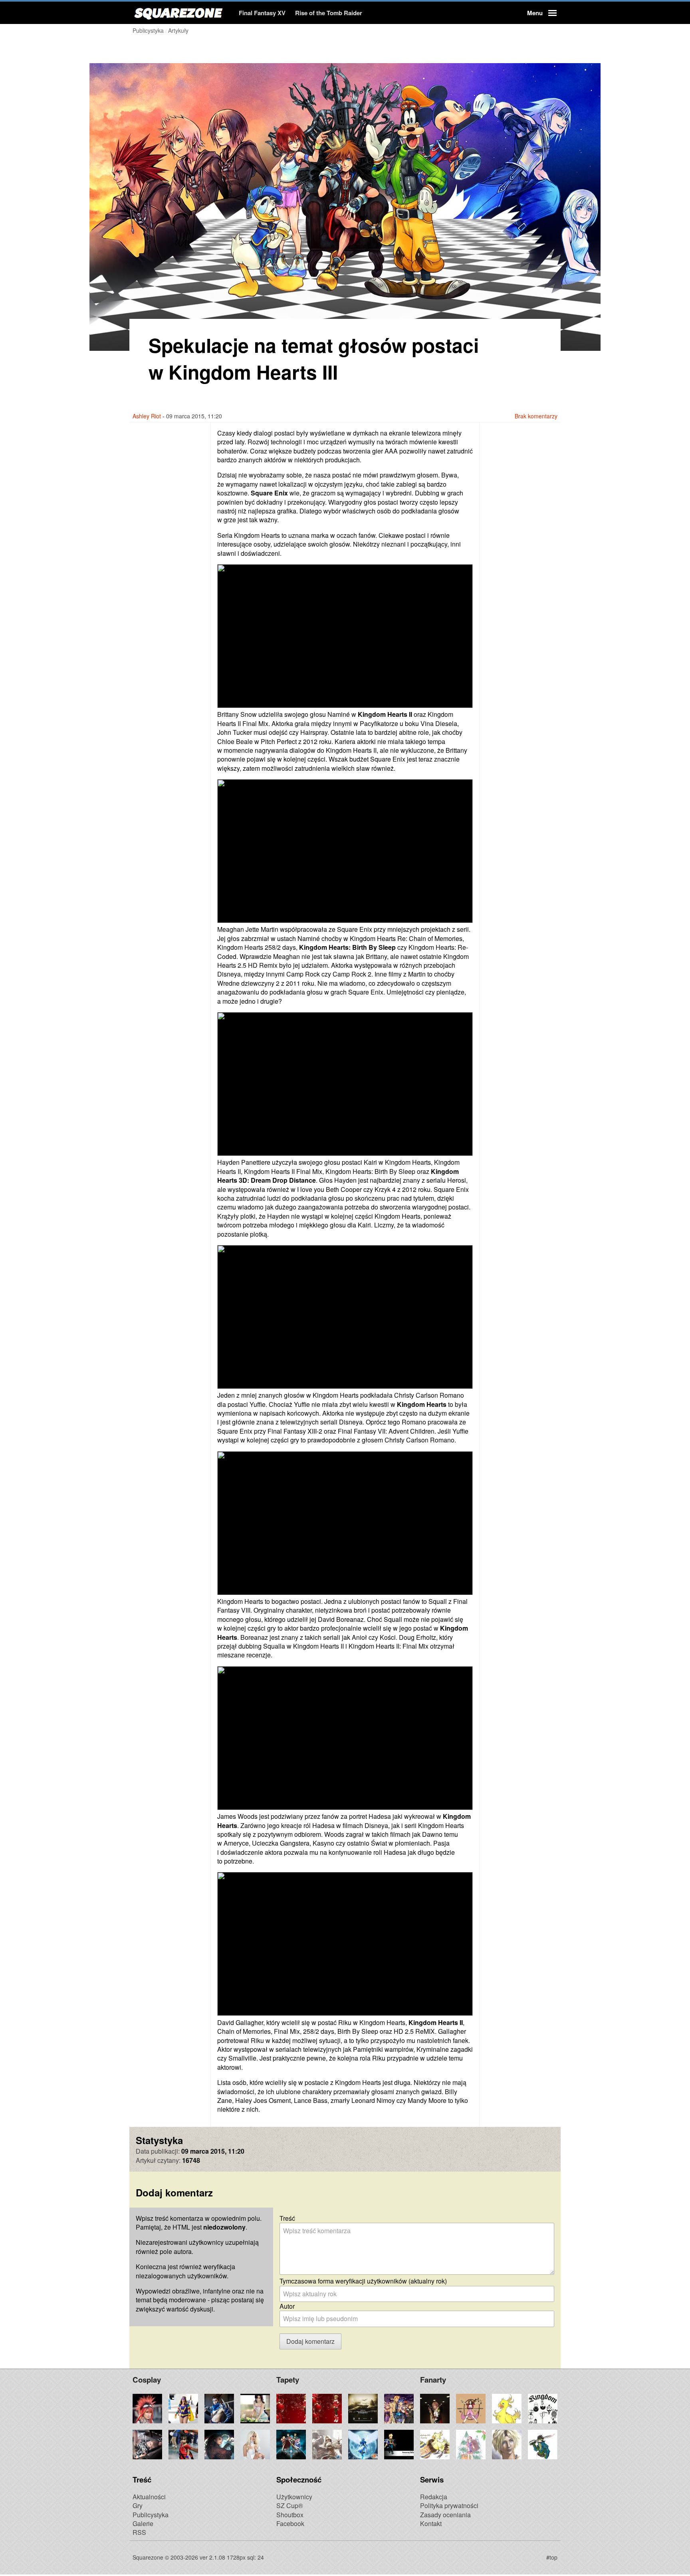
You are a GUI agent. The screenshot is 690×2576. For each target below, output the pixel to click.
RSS (139, 2532)
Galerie (143, 2523)
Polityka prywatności (449, 2505)
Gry (138, 2505)
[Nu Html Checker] (331, 2557)
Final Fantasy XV (262, 13)
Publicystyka (151, 2515)
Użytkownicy (294, 2497)
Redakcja (434, 2497)
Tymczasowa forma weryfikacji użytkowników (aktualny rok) (363, 2281)
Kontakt (431, 2523)
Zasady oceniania (445, 2515)
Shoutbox (290, 2515)
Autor (287, 2306)
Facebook (290, 2523)
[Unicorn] (359, 2557)
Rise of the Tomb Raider (329, 13)
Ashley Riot (147, 416)
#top (552, 2557)
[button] (541, 13)
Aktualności (149, 2497)
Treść (287, 2218)
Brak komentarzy (536, 416)
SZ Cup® (290, 2505)
